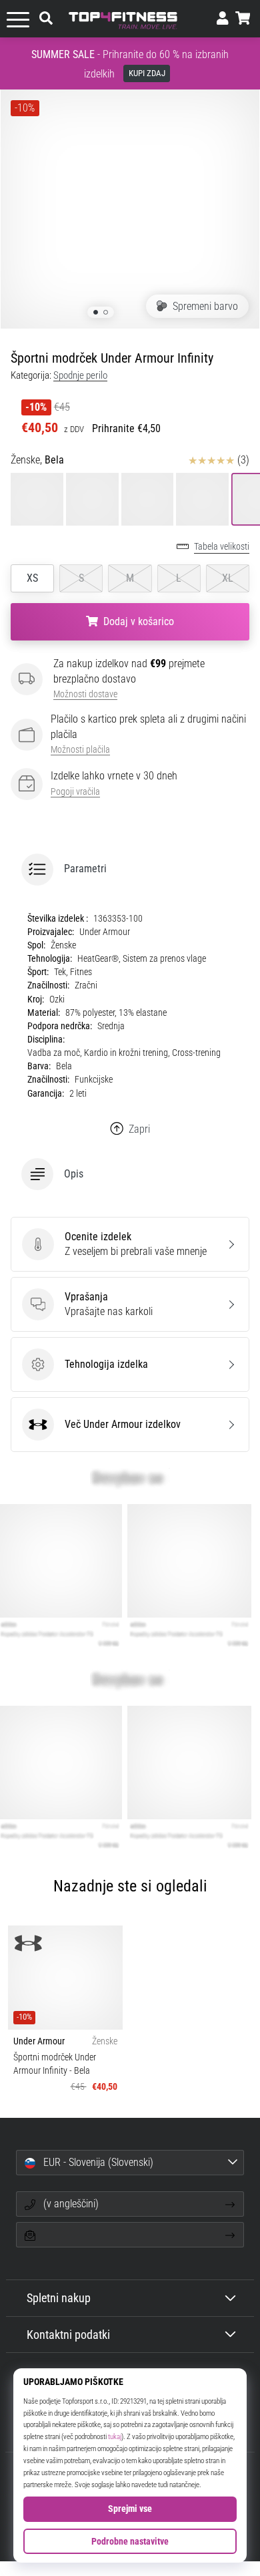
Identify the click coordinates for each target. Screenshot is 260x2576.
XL (228, 578)
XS (32, 578)
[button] (130, 870)
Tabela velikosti (222, 547)
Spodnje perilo (80, 375)
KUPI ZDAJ (147, 73)
